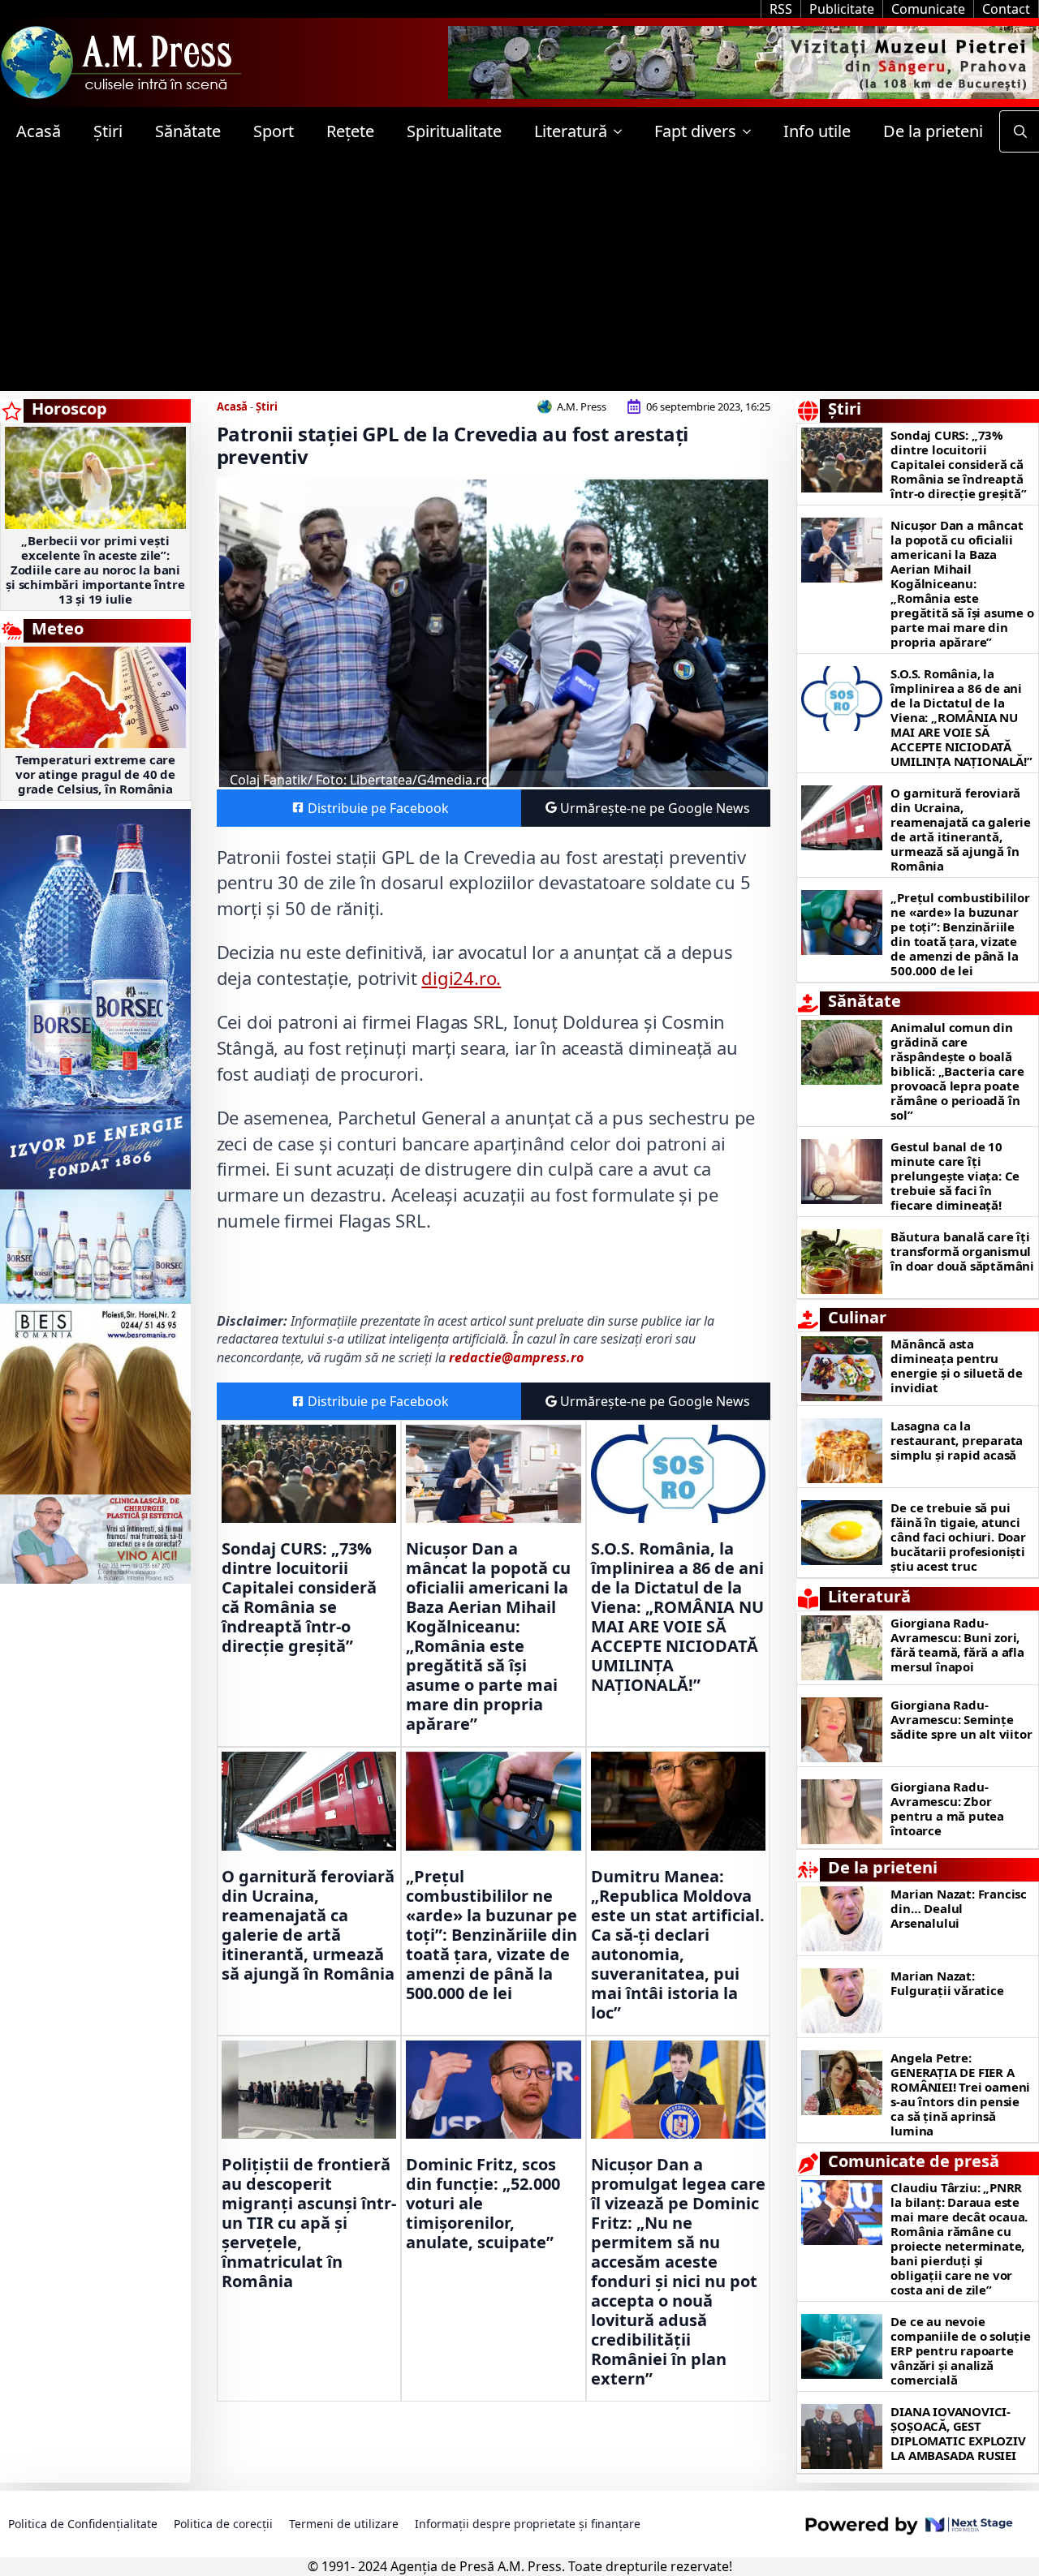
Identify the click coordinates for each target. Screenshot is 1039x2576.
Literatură (571, 131)
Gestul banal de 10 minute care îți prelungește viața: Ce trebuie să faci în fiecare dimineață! (955, 1176)
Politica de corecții (223, 2524)
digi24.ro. (461, 978)
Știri (108, 131)
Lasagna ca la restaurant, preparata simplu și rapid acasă (957, 1440)
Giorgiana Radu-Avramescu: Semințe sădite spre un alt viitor (961, 1719)
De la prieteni (933, 131)
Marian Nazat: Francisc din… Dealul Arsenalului (959, 1908)
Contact (1006, 9)
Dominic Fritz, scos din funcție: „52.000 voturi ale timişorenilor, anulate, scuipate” (483, 2204)
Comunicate (928, 9)
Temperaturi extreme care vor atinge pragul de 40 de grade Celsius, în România (95, 774)
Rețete (350, 131)
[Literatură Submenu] (623, 131)
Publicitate (842, 9)
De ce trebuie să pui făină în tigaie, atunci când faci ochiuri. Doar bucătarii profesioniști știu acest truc (958, 1537)
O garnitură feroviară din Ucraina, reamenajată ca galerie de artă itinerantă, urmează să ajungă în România (308, 1925)
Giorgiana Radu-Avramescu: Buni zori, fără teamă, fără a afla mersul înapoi (957, 1645)
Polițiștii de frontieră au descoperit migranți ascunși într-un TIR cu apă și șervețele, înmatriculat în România (309, 2223)
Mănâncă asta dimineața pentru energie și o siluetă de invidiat (956, 1365)
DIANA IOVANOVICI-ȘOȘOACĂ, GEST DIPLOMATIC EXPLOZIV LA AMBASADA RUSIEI (958, 2433)
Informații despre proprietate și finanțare (528, 2524)
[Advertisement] (519, 277)
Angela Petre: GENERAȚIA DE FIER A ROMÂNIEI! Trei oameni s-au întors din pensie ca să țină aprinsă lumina (960, 2094)
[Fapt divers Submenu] (752, 131)
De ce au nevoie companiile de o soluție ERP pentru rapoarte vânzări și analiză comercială (960, 2350)
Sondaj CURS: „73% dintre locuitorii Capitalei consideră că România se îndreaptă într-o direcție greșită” (299, 1598)
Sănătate (188, 131)
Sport (274, 131)
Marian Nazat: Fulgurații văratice (947, 1983)
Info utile (817, 131)
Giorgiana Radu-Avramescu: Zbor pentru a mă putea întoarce (947, 1808)
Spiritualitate (454, 131)
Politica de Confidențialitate (83, 2524)
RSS (781, 9)
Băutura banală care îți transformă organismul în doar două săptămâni (962, 1251)
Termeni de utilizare (344, 2524)
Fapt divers (695, 131)
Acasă (39, 131)
